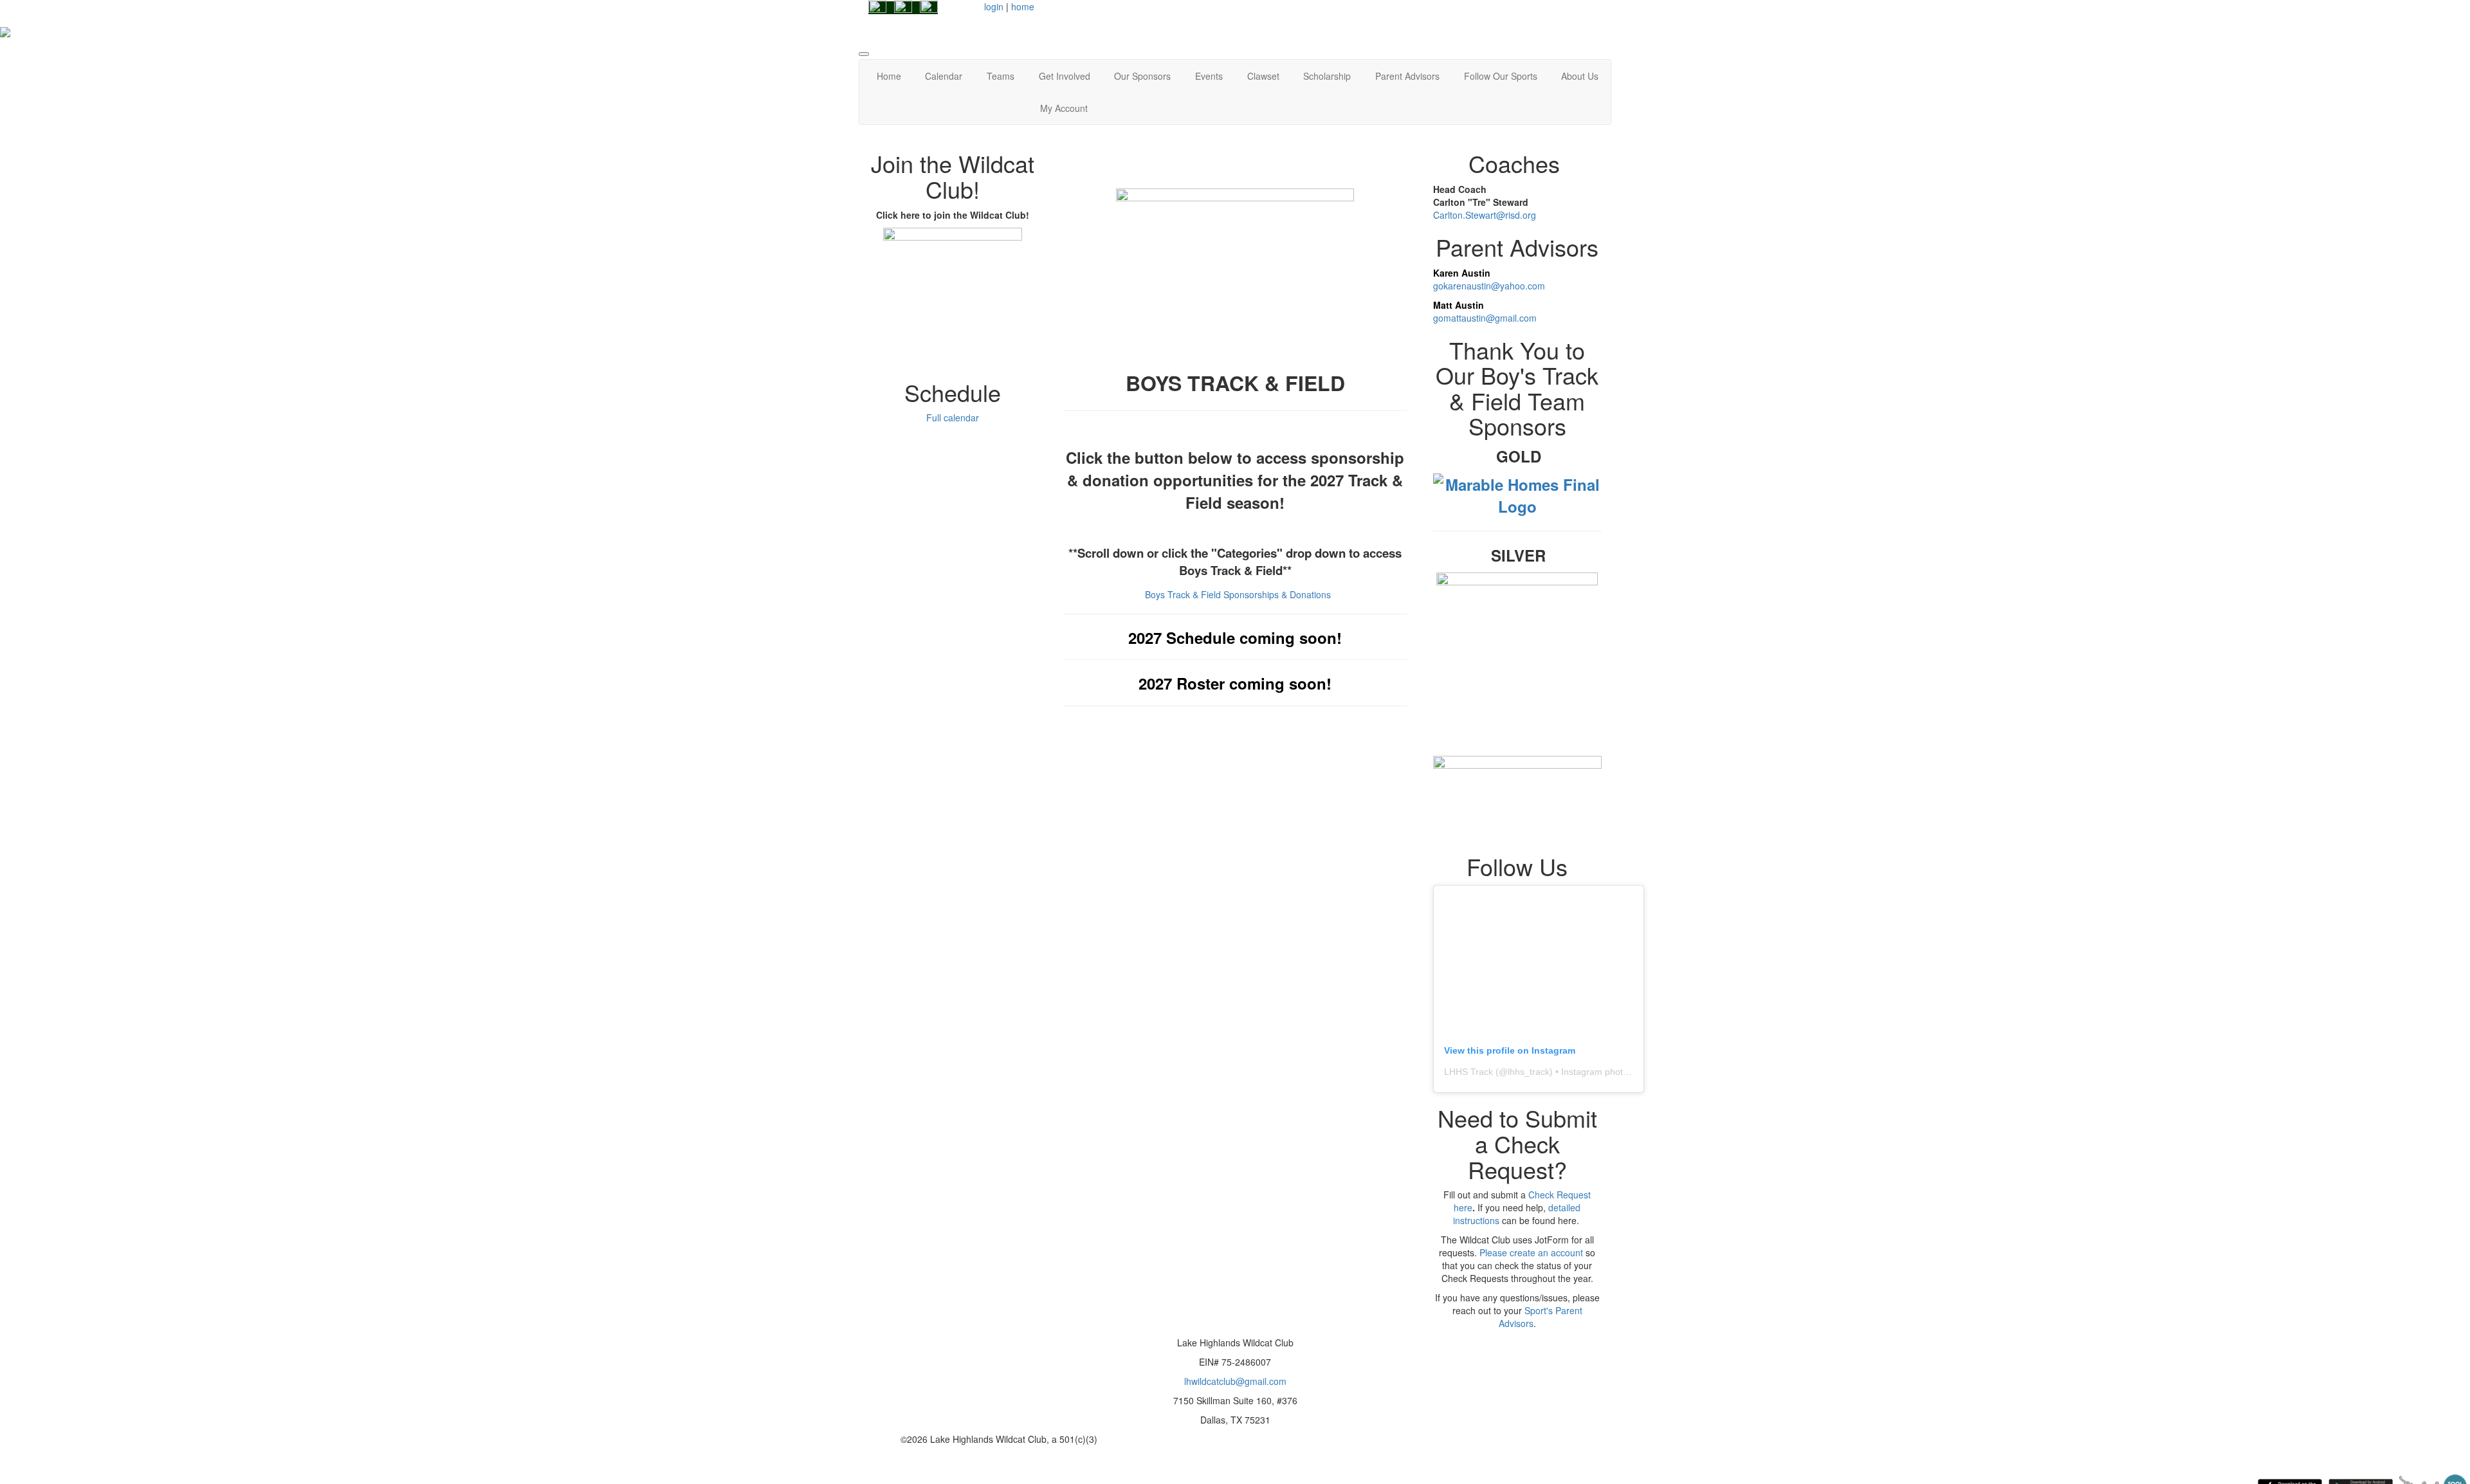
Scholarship (1327, 76)
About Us (1580, 76)
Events (1209, 76)
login (994, 6)
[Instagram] (903, 8)
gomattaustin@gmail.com (1485, 318)
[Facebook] (877, 8)
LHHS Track (1468, 1072)
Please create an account (1531, 1252)
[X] (929, 8)
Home (889, 76)
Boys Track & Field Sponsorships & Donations (1238, 594)
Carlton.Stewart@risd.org (1485, 215)
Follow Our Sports (1501, 76)
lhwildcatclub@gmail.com (1235, 1381)
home (1023, 6)
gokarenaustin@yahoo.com (1489, 286)
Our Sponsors (1142, 76)
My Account (1064, 108)
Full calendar (953, 417)
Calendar (944, 76)
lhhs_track (1529, 1072)
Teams (1001, 76)
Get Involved (1065, 76)
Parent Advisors (1407, 76)
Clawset (1263, 76)
